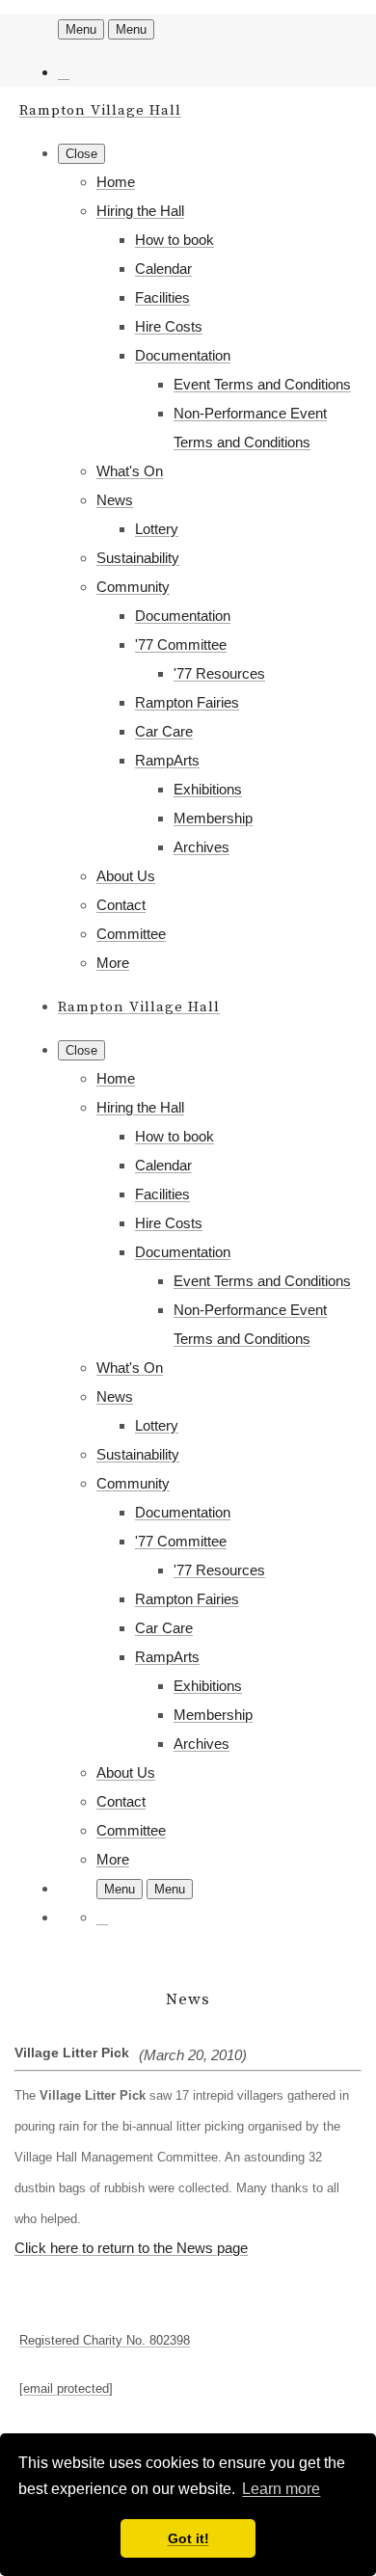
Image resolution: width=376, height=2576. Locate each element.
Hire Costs (169, 326)
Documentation (183, 355)
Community (133, 587)
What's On (130, 471)
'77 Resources (219, 673)
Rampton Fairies (187, 702)
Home (116, 182)
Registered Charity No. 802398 (105, 2340)
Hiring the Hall (140, 211)
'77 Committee (181, 644)
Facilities (162, 297)
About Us (126, 876)
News (115, 500)
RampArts (167, 760)
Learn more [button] (281, 2489)
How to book (175, 240)
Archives (201, 847)
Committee (131, 934)
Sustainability (138, 558)
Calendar (163, 268)
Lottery (157, 529)
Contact (121, 905)
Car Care (164, 731)
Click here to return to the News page (131, 2248)
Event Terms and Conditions (262, 384)
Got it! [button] (188, 2538)
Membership (213, 818)
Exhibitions (208, 789)
